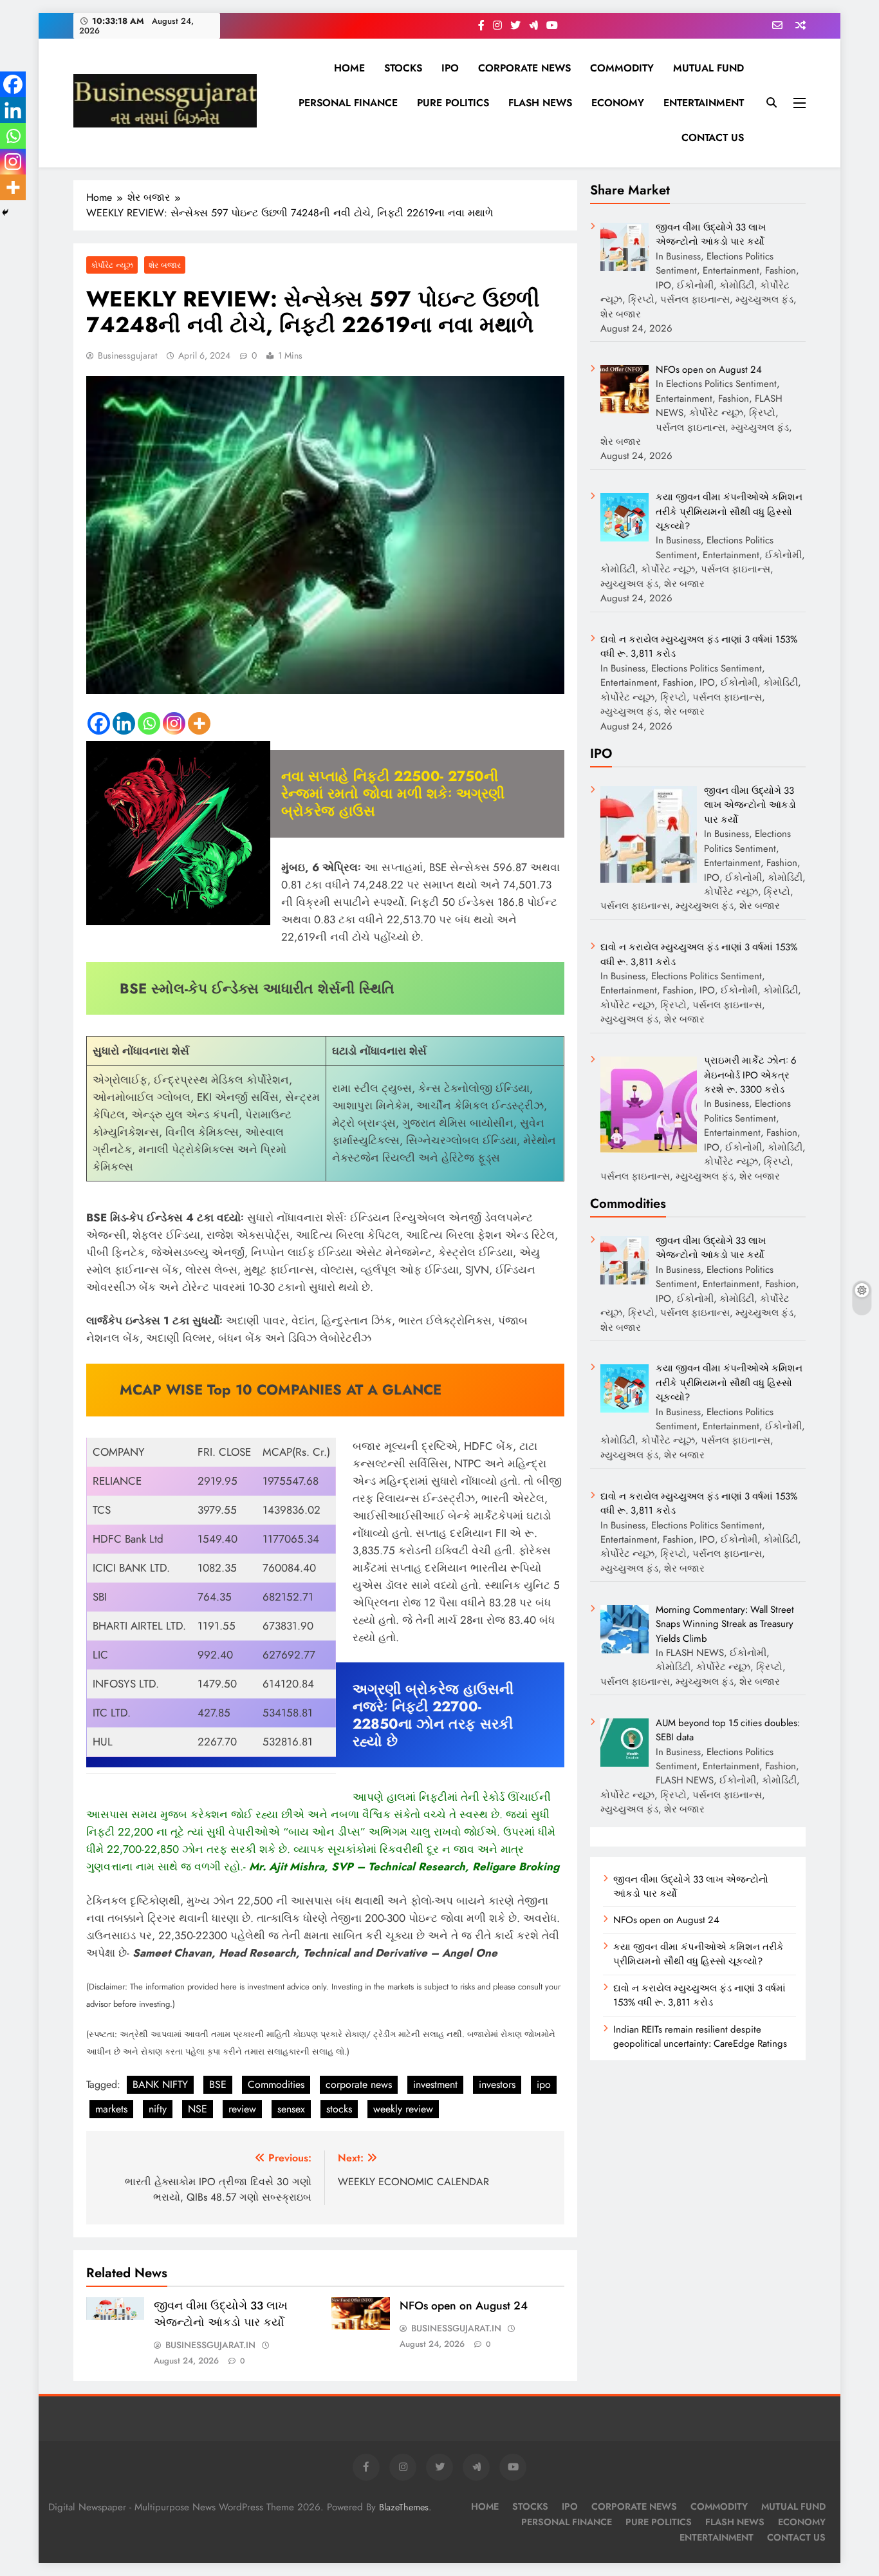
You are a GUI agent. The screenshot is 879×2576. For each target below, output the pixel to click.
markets (111, 2109)
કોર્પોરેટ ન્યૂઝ (112, 265)
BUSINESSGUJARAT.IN (210, 2345)
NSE (198, 2109)
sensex (291, 2109)
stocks (339, 2109)
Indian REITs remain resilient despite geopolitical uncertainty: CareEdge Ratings (700, 2036)
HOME (349, 68)
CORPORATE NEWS (524, 68)
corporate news (359, 2084)
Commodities (276, 2084)
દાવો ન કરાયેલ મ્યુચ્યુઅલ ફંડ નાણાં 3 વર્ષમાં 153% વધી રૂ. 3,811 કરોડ (699, 1995)
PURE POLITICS (453, 103)
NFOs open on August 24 (464, 2306)
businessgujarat (127, 355)
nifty (158, 2109)
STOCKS (403, 68)
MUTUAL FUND (708, 68)
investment (435, 2084)
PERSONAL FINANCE (348, 103)
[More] (199, 723)
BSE (218, 2084)
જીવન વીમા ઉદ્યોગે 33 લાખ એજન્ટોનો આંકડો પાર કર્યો (221, 2314)
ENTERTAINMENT (704, 103)
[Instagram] (174, 723)
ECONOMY (618, 103)
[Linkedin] (124, 723)
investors (497, 2084)
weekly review (403, 2109)
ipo (544, 2084)
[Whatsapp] (149, 723)
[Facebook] (99, 723)
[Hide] (5, 212)
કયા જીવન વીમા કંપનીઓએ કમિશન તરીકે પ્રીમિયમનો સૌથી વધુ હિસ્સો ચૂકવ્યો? (699, 1954)
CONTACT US (713, 137)
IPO (450, 68)
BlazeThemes (404, 2507)
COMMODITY (622, 68)
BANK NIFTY (160, 2084)
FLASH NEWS (540, 103)
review (242, 2109)
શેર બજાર (165, 265)
